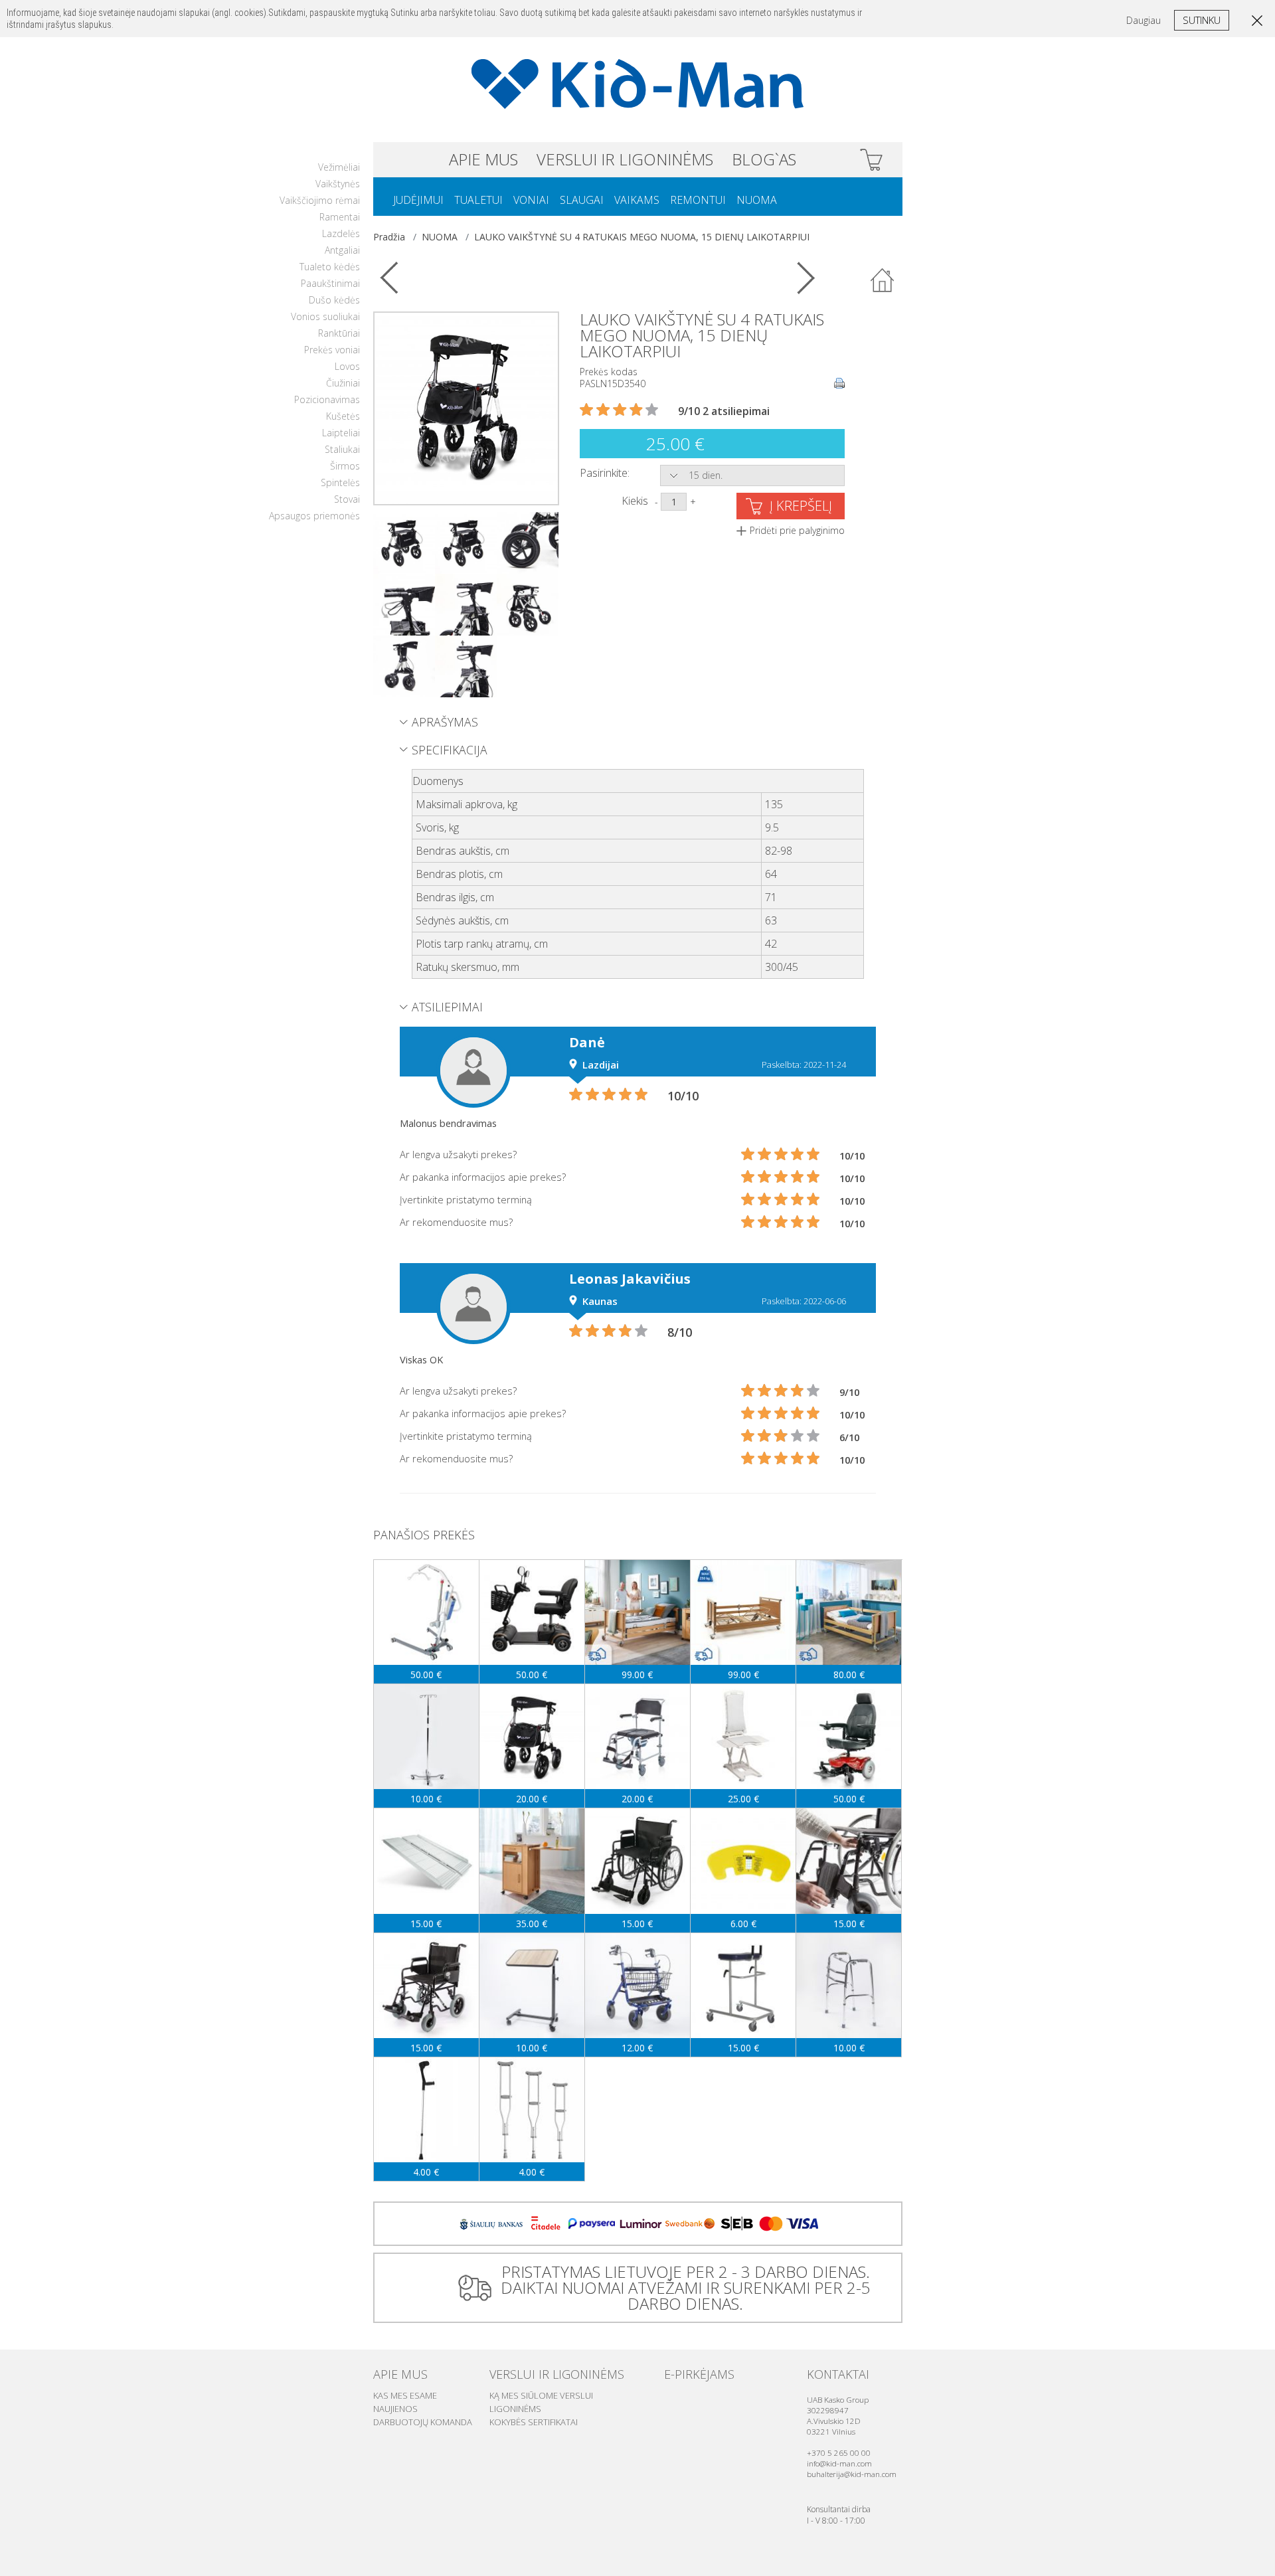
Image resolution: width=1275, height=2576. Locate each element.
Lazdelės (341, 233)
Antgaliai (342, 250)
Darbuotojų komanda (423, 2422)
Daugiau (1144, 20)
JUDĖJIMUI (418, 200)
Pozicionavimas (327, 399)
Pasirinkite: (605, 473)
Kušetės (343, 416)
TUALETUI (478, 200)
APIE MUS (483, 159)
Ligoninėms (515, 2409)
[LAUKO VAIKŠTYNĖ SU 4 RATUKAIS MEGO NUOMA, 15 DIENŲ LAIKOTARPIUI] (466, 407)
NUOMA (757, 200)
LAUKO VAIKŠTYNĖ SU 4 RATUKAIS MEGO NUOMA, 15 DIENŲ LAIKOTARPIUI (642, 237)
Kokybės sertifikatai (534, 2422)
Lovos (347, 366)
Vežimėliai (339, 167)
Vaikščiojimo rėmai (320, 200)
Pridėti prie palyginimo (797, 530)
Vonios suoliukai (325, 316)
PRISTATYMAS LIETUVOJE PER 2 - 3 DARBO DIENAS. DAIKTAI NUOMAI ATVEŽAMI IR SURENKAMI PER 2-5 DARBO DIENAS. (686, 2287)
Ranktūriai (339, 333)
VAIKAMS (637, 200)
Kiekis (635, 501)
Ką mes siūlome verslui (541, 2395)
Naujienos (395, 2409)
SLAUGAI (582, 200)
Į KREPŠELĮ (801, 506)
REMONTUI (698, 200)
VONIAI (531, 200)
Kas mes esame (405, 2395)
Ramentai (340, 217)
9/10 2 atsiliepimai (724, 411)
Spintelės (340, 482)
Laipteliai (341, 433)
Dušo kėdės (334, 300)
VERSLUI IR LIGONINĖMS (625, 159)
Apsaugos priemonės (314, 516)
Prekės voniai (332, 350)
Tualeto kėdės (330, 267)
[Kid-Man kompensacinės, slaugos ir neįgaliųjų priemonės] (638, 84)
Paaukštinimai (330, 283)
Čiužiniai (343, 383)
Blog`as (764, 159)
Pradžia (389, 237)
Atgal (883, 281)
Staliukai (342, 449)
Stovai (347, 499)
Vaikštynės (338, 184)
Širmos (345, 466)
